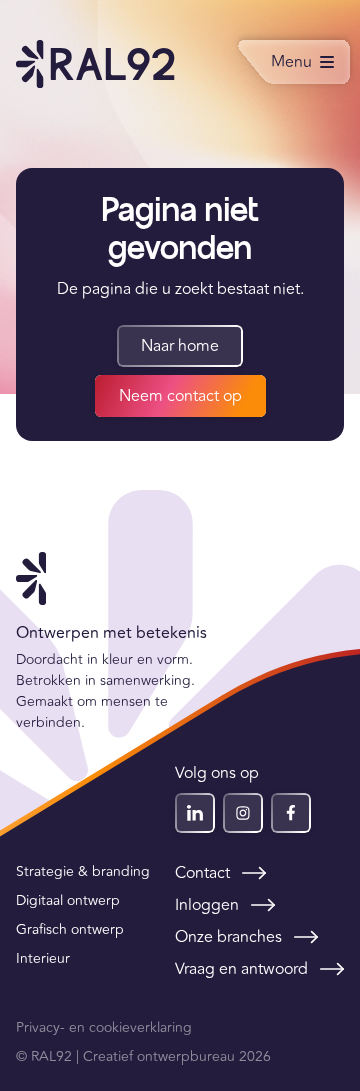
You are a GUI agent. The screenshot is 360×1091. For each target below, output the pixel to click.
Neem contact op (180, 396)
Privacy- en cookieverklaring (104, 1027)
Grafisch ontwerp (70, 929)
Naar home (180, 346)
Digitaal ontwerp (68, 900)
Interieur (43, 958)
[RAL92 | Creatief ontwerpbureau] (95, 64)
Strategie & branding (83, 871)
